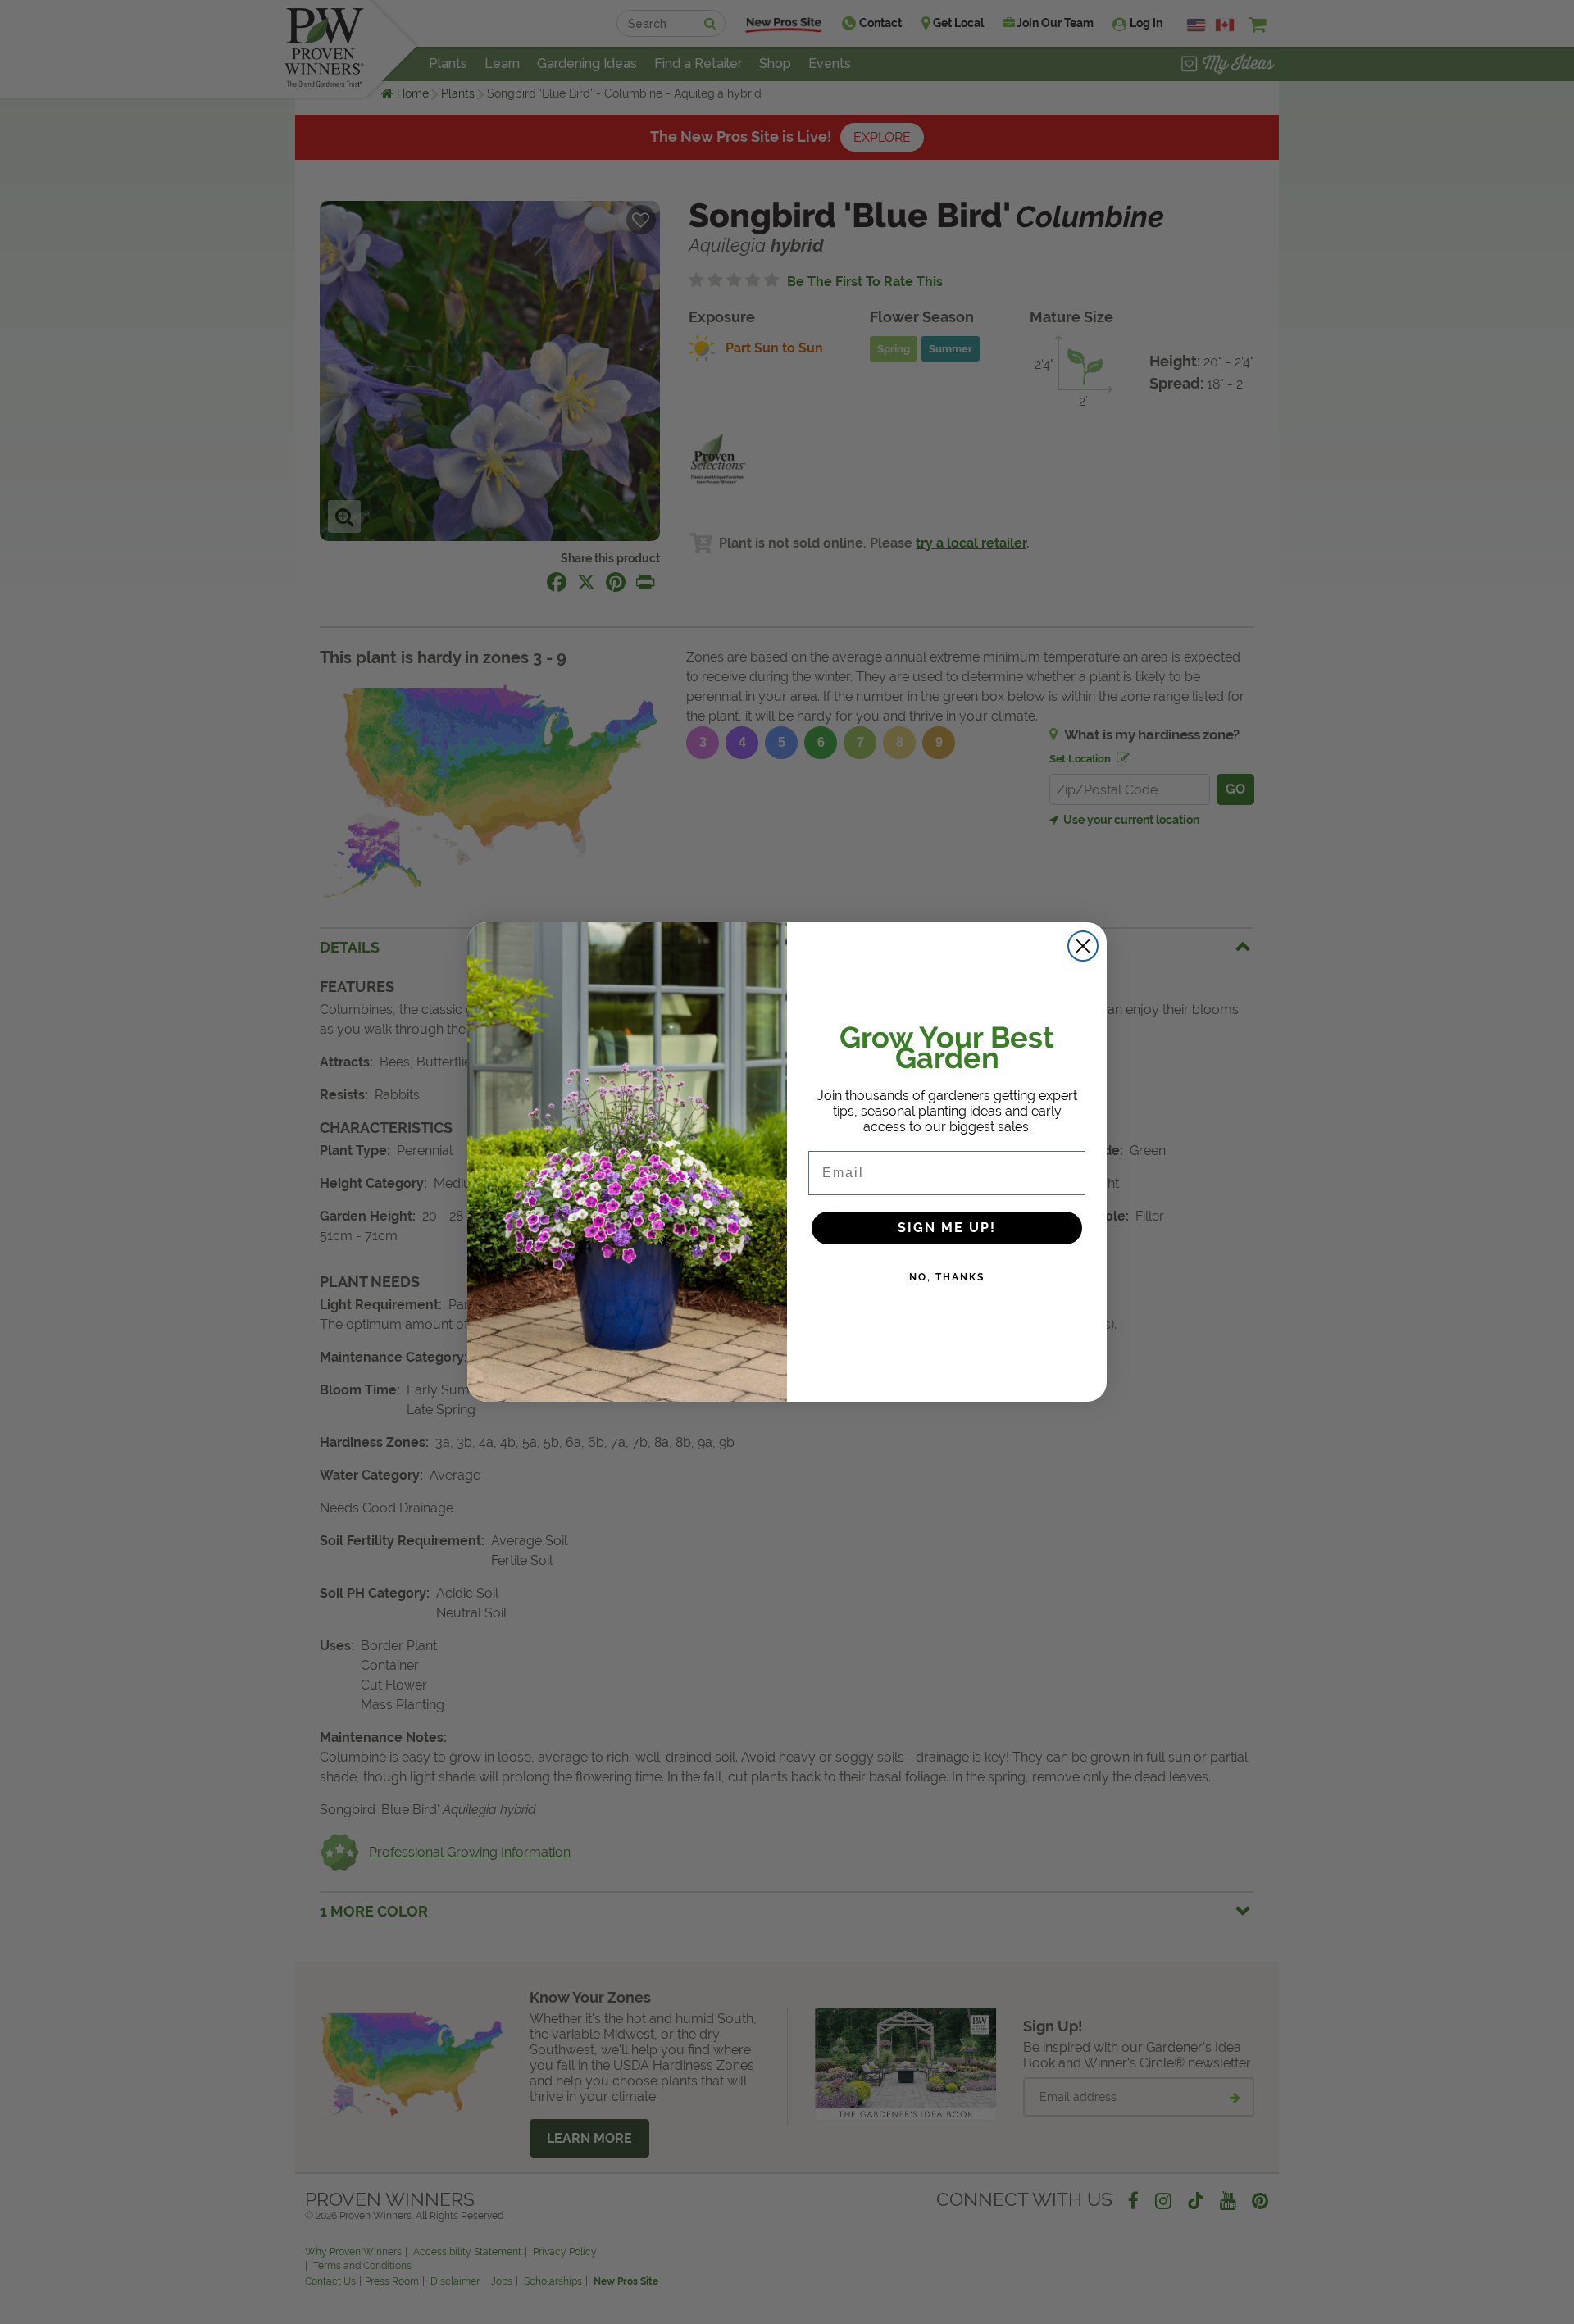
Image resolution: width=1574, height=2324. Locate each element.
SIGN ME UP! (947, 1228)
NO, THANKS (947, 1277)
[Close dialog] (1083, 946)
